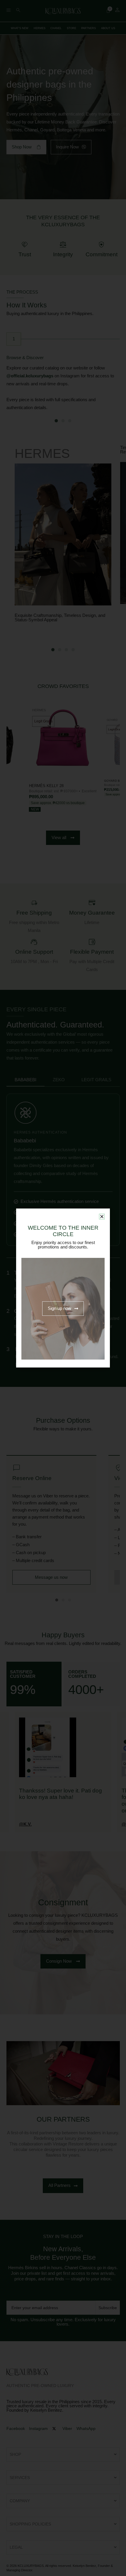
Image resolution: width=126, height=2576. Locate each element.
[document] (63, 1288)
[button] (102, 1217)
